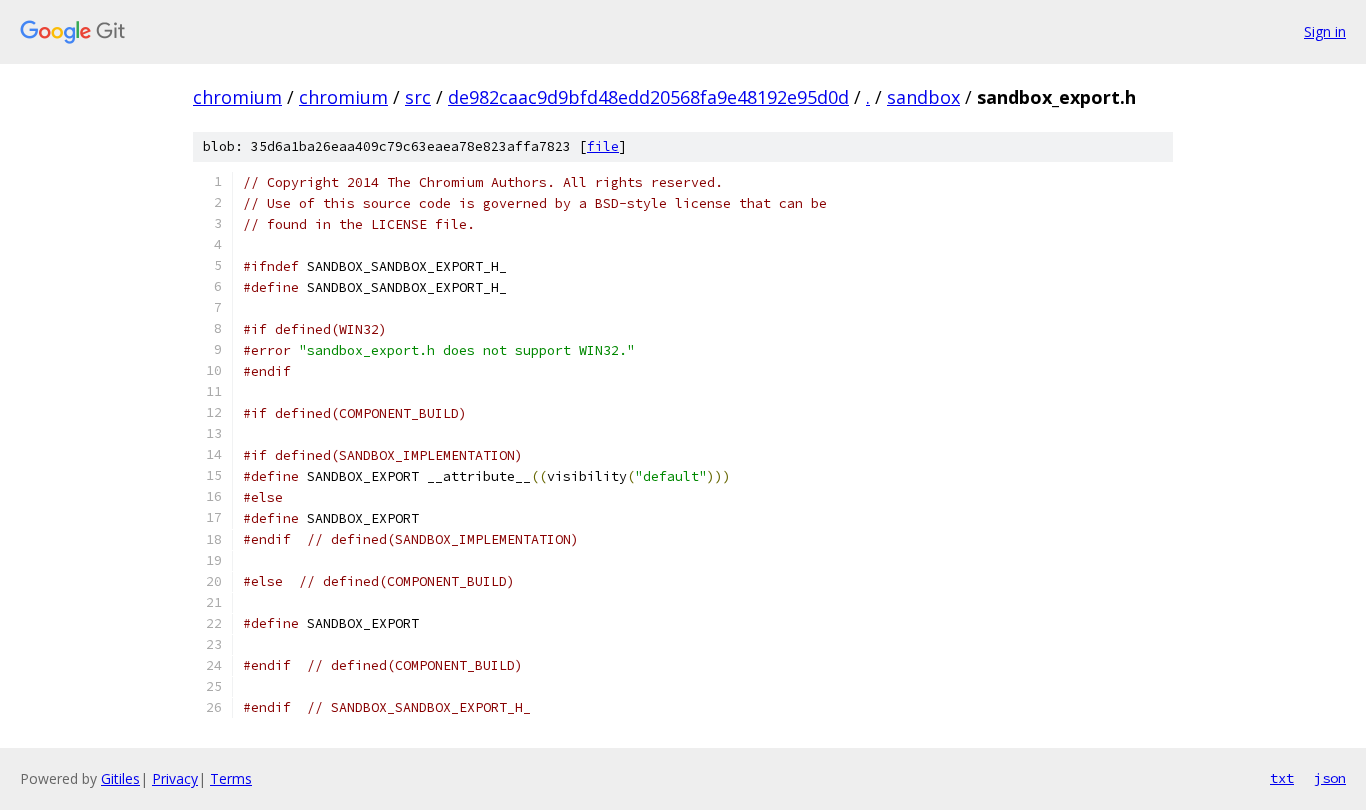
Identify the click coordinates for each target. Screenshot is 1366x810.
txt (1282, 778)
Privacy (175, 778)
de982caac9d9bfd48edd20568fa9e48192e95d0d (648, 97)
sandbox (923, 97)
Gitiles (120, 778)
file (603, 146)
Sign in (1325, 31)
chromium (237, 97)
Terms (231, 778)
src (418, 97)
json (1330, 778)
